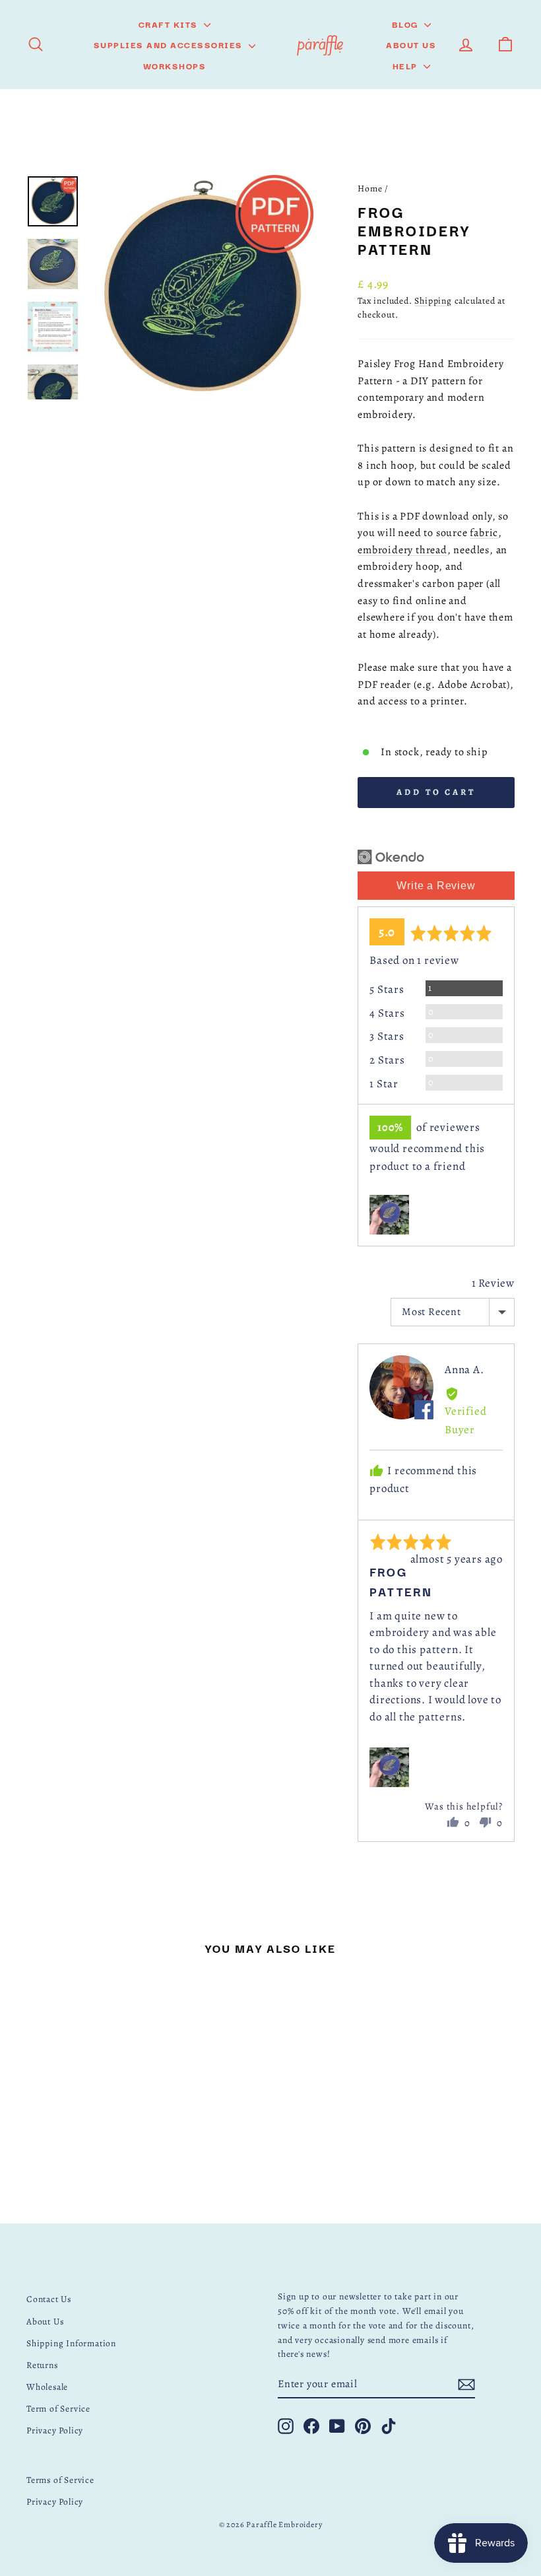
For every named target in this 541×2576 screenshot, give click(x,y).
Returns (42, 2365)
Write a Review (436, 886)
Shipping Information (71, 2343)
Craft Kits (170, 24)
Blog (407, 24)
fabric (484, 533)
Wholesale (47, 2387)
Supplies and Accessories (170, 44)
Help (407, 65)
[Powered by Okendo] (391, 857)
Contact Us (49, 2299)
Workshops (175, 65)
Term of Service (58, 2409)
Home (370, 188)
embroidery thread (402, 550)
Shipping (433, 301)
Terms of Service (60, 2480)
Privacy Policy (55, 2430)
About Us (411, 44)
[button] (389, 1215)
